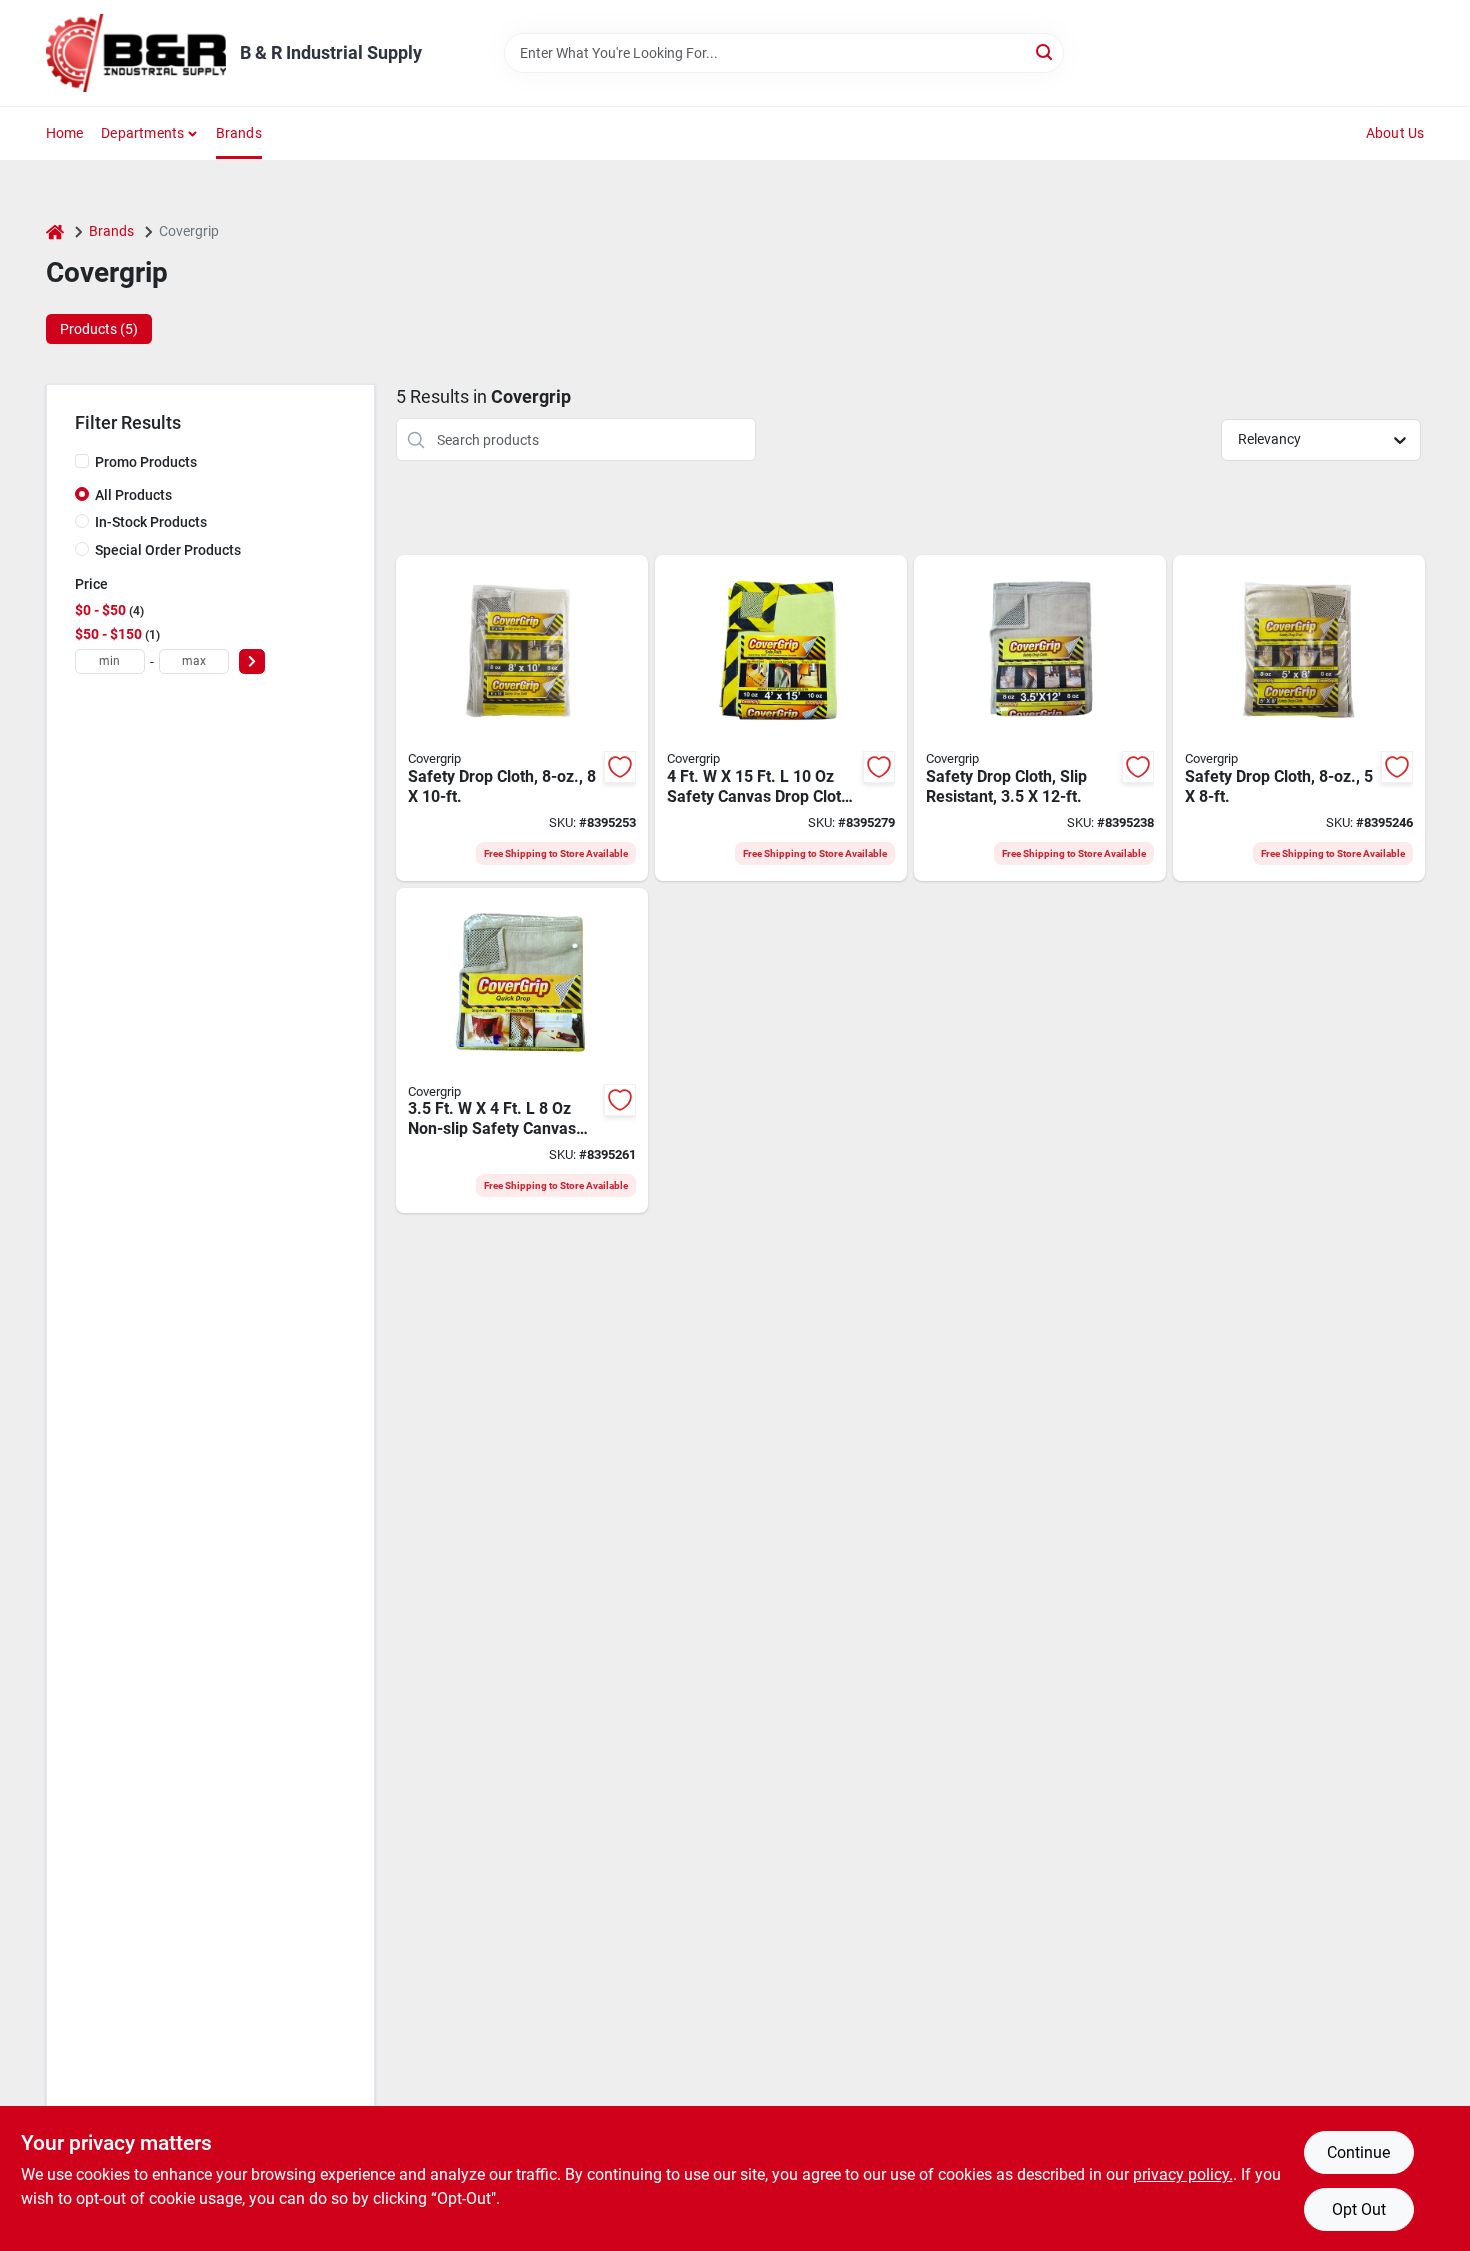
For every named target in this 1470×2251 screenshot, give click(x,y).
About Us (1395, 133)
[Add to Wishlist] (620, 767)
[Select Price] (252, 661)
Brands (239, 133)
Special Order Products (168, 550)
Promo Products (146, 462)
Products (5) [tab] (99, 329)
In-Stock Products (151, 522)
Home (65, 133)
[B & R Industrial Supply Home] (136, 53)
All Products (133, 495)
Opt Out (1359, 2209)
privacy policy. (1183, 2174)
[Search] (1045, 51)
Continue (1358, 2152)
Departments (142, 133)
